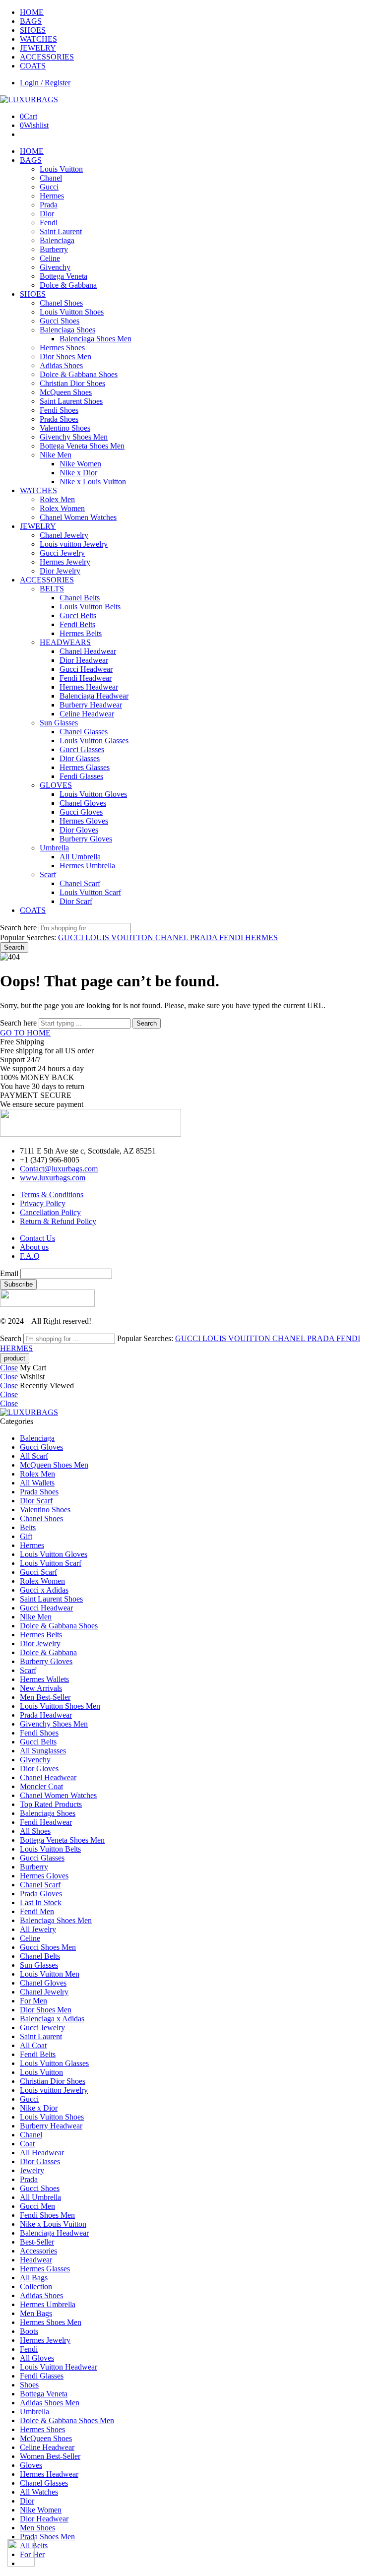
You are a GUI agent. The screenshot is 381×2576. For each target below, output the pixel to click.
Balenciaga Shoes (67, 330)
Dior (47, 214)
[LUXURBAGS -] (29, 99)
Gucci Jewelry (62, 553)
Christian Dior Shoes (72, 383)
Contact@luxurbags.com (59, 1169)
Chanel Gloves (83, 803)
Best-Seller (37, 2242)
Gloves (31, 2465)
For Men (33, 2001)
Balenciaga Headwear (94, 696)
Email (9, 1273)
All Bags (34, 2278)
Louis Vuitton (61, 169)
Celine (50, 258)
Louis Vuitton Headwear (59, 2367)
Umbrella (54, 848)
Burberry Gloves (86, 839)
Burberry (54, 249)
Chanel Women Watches (78, 517)
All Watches (39, 2492)
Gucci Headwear (86, 669)
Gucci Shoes (60, 321)
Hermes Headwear (89, 687)
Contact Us (37, 1238)
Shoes (29, 2385)
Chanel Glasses (84, 732)
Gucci (49, 187)
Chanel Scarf (80, 883)
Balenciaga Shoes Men (95, 339)
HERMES (261, 937)
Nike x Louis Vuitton (93, 482)
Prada (49, 205)
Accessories (38, 2251)
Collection (36, 2286)
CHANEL (173, 937)
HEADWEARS (65, 642)
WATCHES (38, 39)
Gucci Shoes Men (48, 1947)
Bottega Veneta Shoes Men (82, 446)
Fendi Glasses (81, 776)
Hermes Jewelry (65, 562)
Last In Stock (41, 1902)
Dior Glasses (80, 758)
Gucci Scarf (38, 1572)
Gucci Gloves (81, 812)
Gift (26, 1536)
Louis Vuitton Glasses (94, 741)
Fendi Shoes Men (47, 2215)
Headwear (36, 2260)
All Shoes (35, 1831)
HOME (32, 12)
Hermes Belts (81, 633)
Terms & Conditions (52, 1194)
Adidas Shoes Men (50, 2403)
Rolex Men (57, 499)
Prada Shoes (59, 419)
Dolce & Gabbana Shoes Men (67, 2420)
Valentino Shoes (65, 428)
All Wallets (37, 1483)
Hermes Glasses (85, 767)
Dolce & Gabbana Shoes (79, 374)
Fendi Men (37, 1911)
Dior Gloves (79, 830)
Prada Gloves (41, 1894)
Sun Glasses (59, 723)
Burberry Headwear (91, 705)
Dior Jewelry (60, 571)
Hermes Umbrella (87, 866)
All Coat (33, 2045)
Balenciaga (57, 240)
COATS (33, 66)
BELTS (52, 589)
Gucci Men (37, 2206)
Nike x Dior (78, 473)
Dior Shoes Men (65, 356)
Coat (27, 2144)
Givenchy (55, 267)
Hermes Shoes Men (51, 2322)
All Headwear (42, 2153)
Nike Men (56, 455)
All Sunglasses (43, 1751)
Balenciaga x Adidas (52, 2019)
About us (34, 1247)
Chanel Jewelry (64, 535)
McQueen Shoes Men (54, 1465)
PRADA (205, 937)
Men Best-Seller (45, 1697)
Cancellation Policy (50, 1212)
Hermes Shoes (62, 348)
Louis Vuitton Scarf (90, 892)
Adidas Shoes (61, 365)
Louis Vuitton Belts (90, 607)
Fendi (49, 223)
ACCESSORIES (47, 57)
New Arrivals (41, 1688)
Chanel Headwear (88, 651)
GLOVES (56, 785)
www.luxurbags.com (53, 1178)
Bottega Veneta (63, 276)
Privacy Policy (43, 1203)
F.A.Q (30, 1256)
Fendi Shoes (59, 410)
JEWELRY (38, 48)
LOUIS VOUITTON (120, 937)
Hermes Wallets (44, 1679)
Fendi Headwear (86, 678)
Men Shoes (37, 2528)
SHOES (33, 30)
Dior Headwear (84, 660)
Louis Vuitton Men (50, 1974)
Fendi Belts (77, 624)
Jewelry (32, 2170)
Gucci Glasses (82, 749)
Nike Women (80, 464)
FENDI (232, 937)
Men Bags (36, 2313)
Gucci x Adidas (44, 1590)
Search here (19, 928)
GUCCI (72, 937)
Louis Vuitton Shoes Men (60, 1706)
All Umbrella (80, 857)
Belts (28, 1527)
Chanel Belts (80, 598)
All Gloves (37, 2358)
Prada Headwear (46, 1715)
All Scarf (34, 1456)
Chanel (51, 178)
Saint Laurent (61, 231)
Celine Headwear (87, 714)
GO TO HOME (25, 1033)
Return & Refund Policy (58, 1221)
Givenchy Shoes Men (74, 437)
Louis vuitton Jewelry (74, 544)
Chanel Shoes (61, 303)
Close (9, 1368)
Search (14, 947)
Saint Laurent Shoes (71, 401)
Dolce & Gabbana (68, 285)
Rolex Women (62, 508)
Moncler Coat (41, 1786)
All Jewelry (38, 1929)
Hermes (52, 196)
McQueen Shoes (66, 392)
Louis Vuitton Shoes (72, 312)
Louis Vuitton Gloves (93, 794)
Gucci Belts (78, 615)
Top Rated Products (51, 1804)
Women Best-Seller (50, 2456)
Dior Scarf (76, 901)
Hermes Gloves (84, 821)
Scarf (48, 874)
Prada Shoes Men (47, 2537)
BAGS (31, 21)
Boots (29, 2331)
